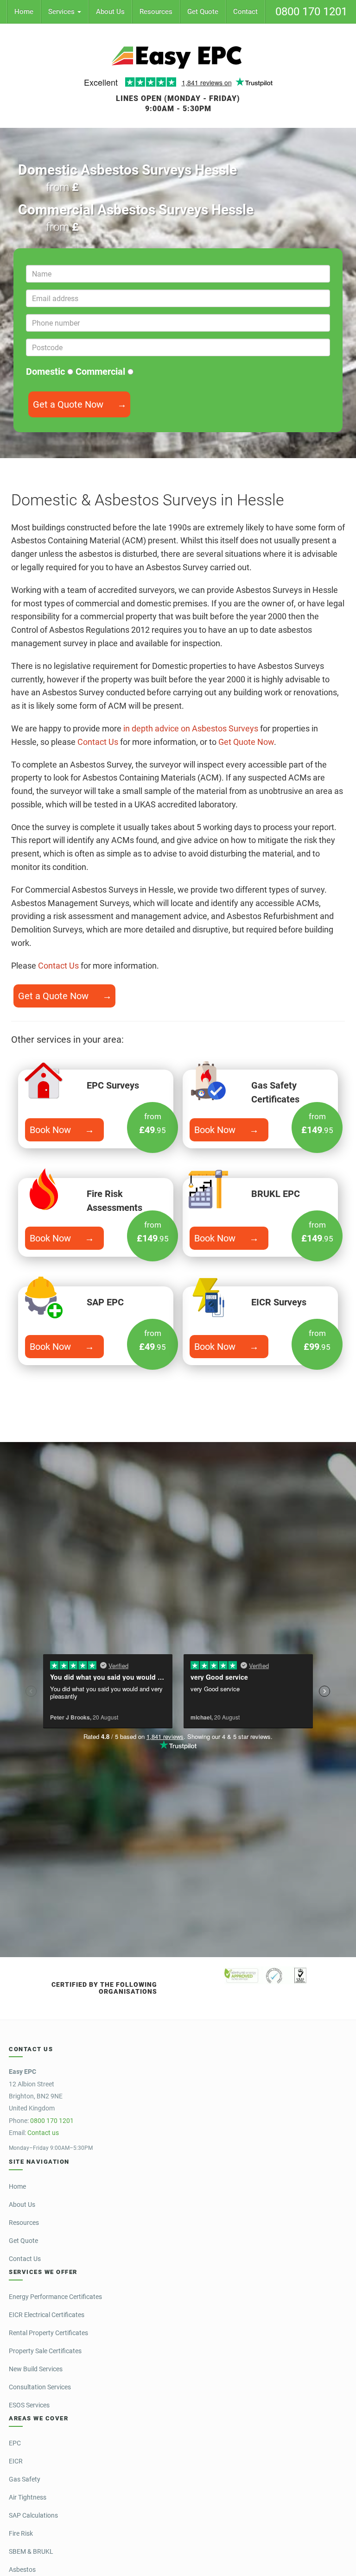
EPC (15, 2443)
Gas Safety (25, 2479)
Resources (156, 12)
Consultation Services (40, 2387)
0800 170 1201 (311, 12)
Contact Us (98, 742)
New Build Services (36, 2369)
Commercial (102, 372)
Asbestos (22, 2570)
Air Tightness (28, 2497)
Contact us (43, 2133)
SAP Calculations (33, 2515)
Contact (245, 12)
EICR (16, 2461)
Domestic (47, 372)
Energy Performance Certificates (55, 2297)
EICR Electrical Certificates (47, 2315)
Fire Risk (21, 2533)
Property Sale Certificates (45, 2351)
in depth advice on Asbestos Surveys (191, 728)
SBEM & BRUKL (31, 2551)
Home (24, 12)
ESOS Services (29, 2405)
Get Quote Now (246, 742)
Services (62, 12)
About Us (110, 12)
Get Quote (203, 12)
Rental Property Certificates (48, 2333)
